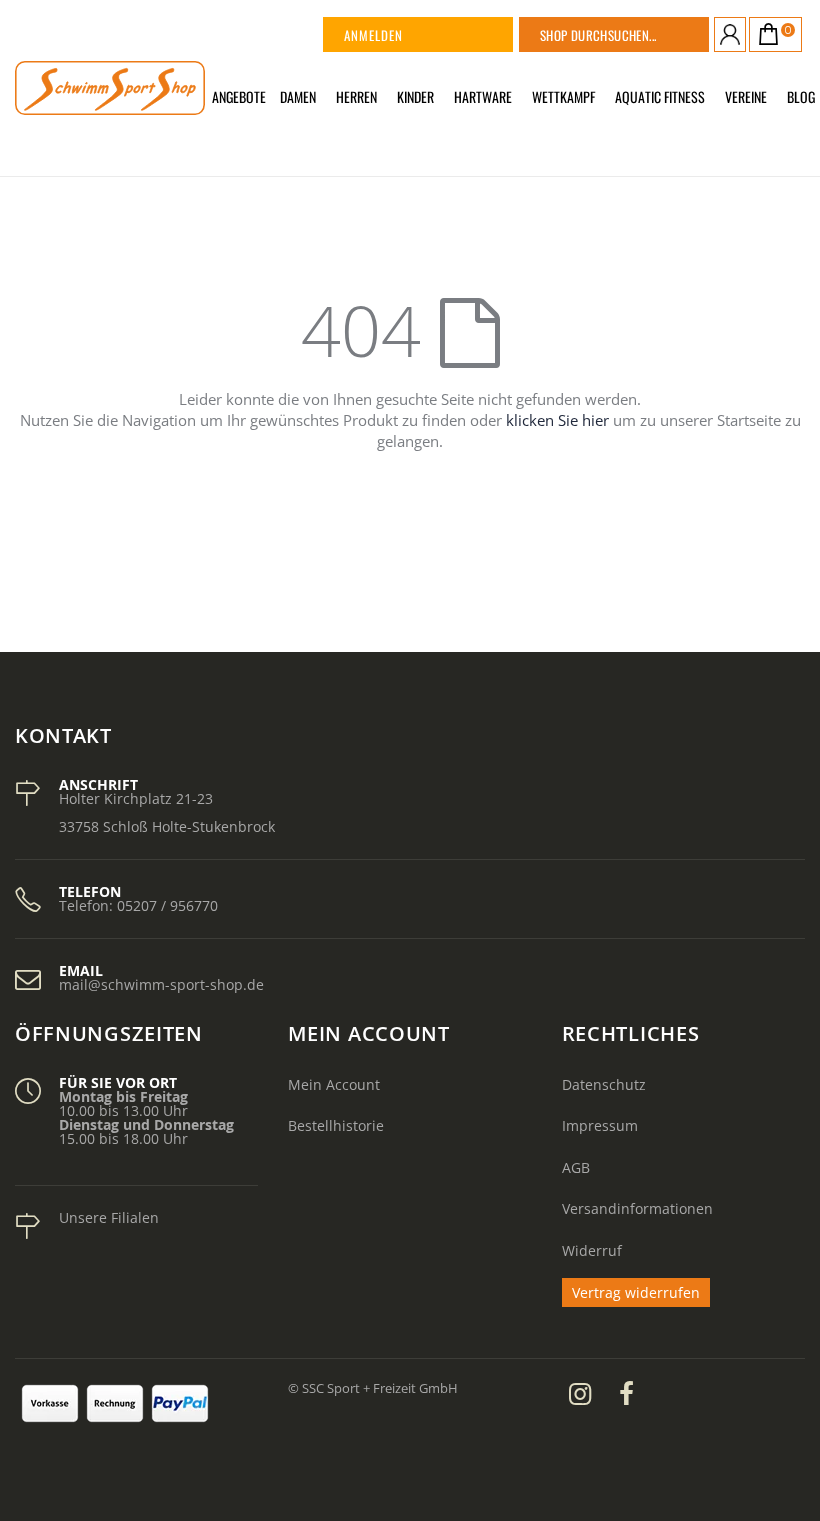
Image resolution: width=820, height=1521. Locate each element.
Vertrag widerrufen (636, 1292)
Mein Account (334, 1084)
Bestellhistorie (336, 1125)
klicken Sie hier (557, 420)
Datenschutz (604, 1084)
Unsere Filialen (109, 1217)
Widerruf (592, 1250)
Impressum (600, 1125)
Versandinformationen (637, 1208)
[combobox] (639, 34)
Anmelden (373, 35)
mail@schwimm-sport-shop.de (161, 984)
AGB (576, 1167)
